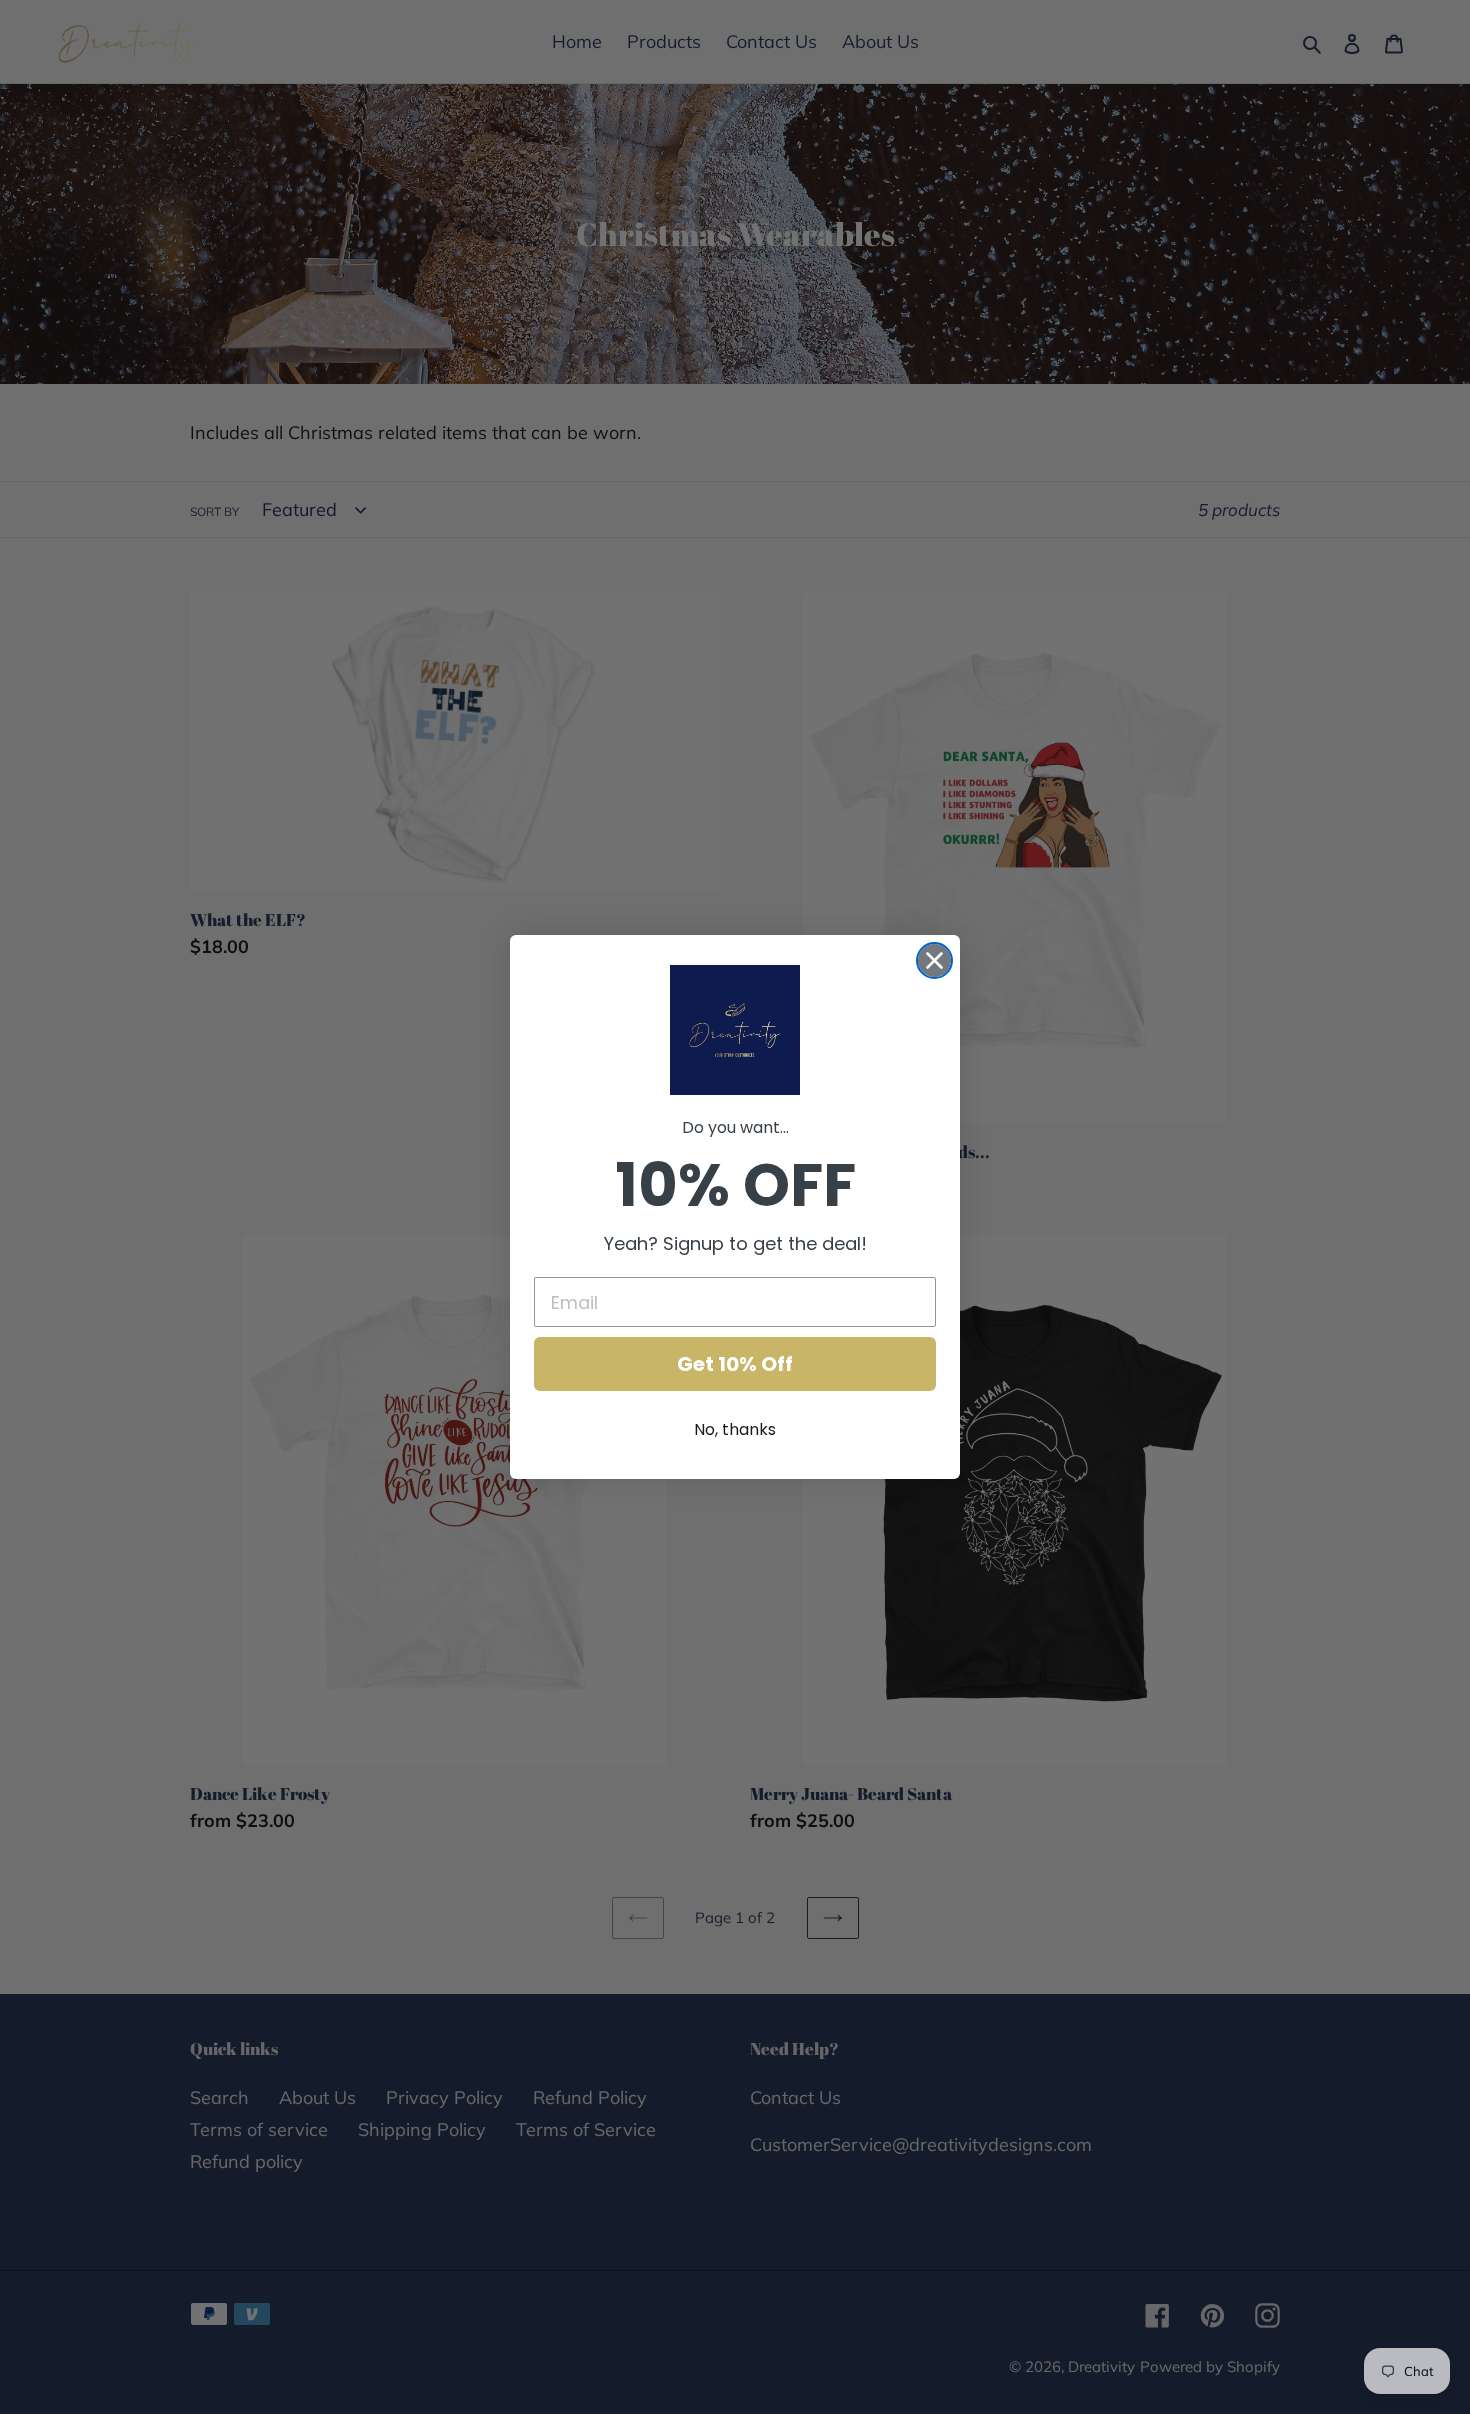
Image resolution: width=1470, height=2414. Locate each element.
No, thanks (735, 1429)
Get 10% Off (735, 1364)
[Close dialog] (934, 960)
